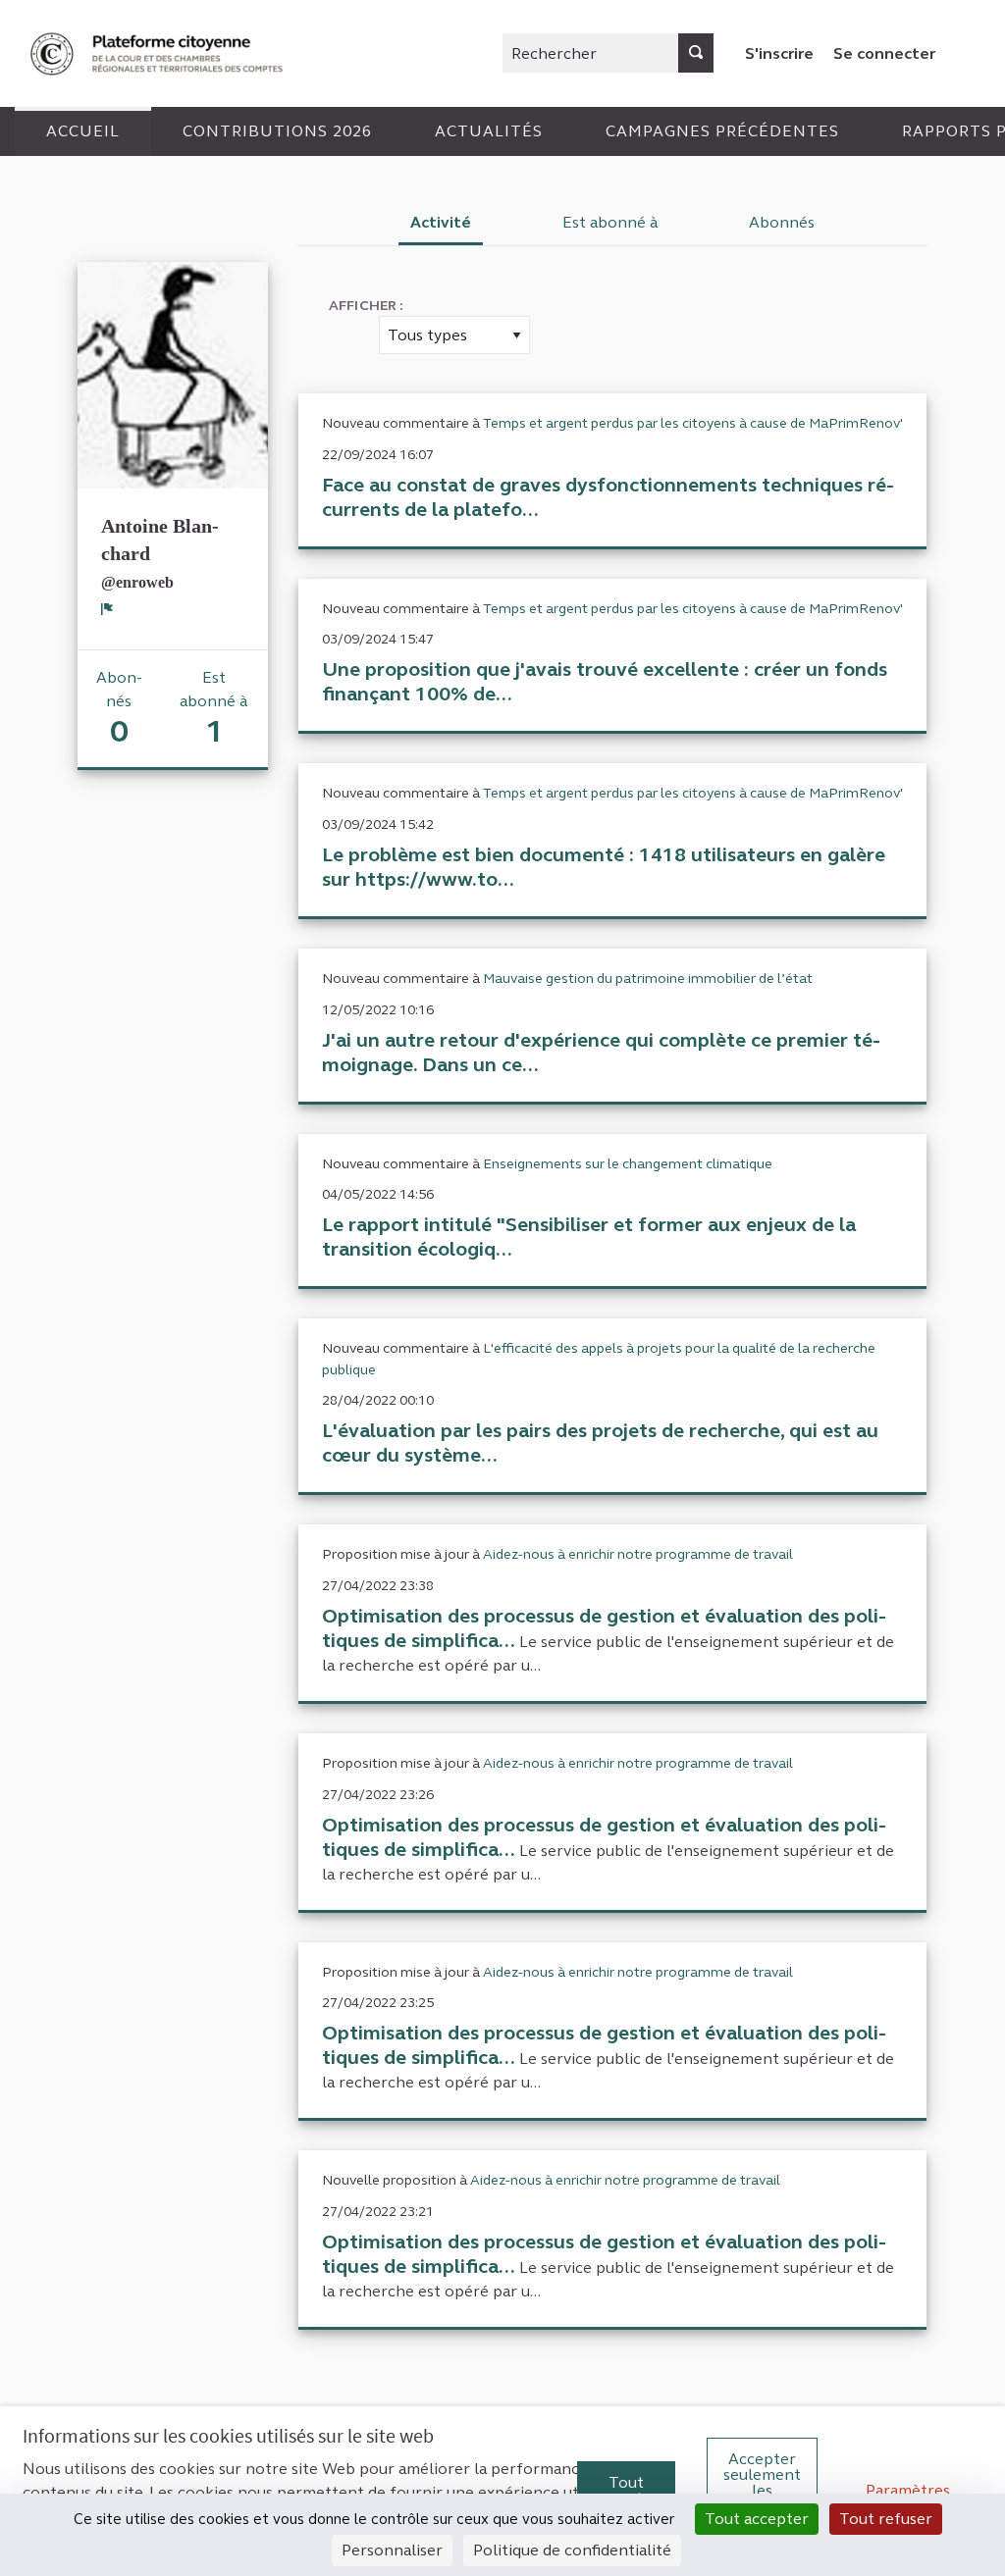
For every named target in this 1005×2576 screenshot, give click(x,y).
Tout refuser (886, 2519)
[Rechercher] (696, 53)
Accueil (83, 131)
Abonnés (782, 222)
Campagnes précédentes (722, 131)
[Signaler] (107, 608)
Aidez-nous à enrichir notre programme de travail (638, 1554)
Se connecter (884, 53)
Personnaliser (392, 2550)
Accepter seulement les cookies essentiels (762, 2490)
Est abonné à (610, 222)
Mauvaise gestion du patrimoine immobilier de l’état (648, 979)
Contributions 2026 (277, 131)
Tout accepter (626, 2490)
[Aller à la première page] (159, 53)
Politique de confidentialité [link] (572, 2550)
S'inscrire (779, 53)
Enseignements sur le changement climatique (628, 1164)
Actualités (489, 131)
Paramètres (908, 2490)
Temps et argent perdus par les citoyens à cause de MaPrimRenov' (693, 423)
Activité (441, 222)
